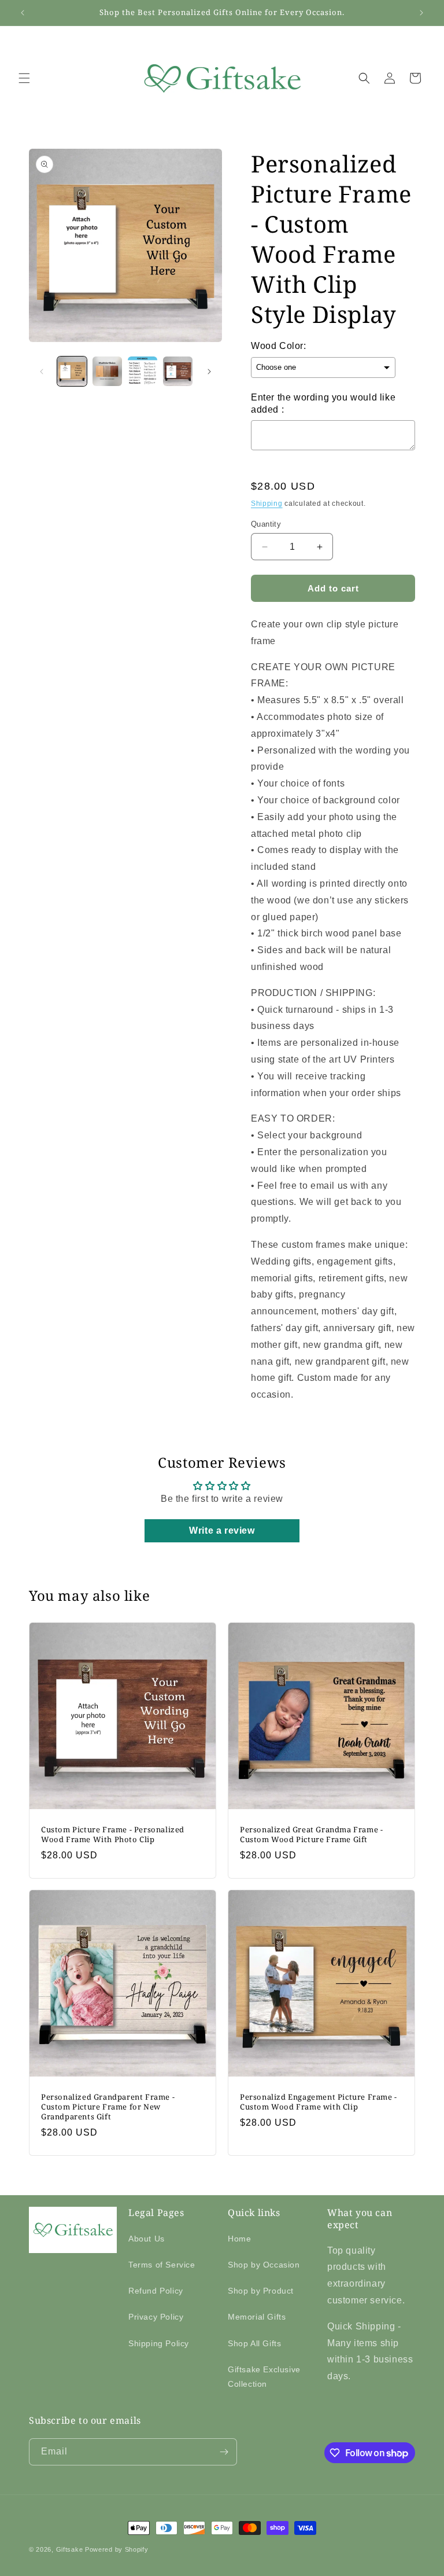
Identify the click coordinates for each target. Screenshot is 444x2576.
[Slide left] (42, 372)
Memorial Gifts (257, 2317)
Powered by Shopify (117, 2549)
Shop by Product (261, 2291)
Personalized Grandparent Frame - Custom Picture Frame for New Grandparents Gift (108, 2107)
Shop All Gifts (254, 2343)
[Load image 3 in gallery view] (143, 371)
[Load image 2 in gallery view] (107, 371)
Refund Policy (156, 2291)
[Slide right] (209, 372)
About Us (147, 2239)
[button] (24, 78)
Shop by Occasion (264, 2265)
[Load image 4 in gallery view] (178, 371)
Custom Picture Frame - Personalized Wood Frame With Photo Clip (113, 1835)
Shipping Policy (159, 2343)
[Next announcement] (421, 13)
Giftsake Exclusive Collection (264, 2377)
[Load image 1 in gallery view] (72, 371)
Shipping (267, 504)
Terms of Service (162, 2265)
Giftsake (70, 2549)
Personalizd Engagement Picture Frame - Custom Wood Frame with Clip (319, 2102)
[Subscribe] (224, 2452)
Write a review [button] (222, 1530)
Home (239, 2239)
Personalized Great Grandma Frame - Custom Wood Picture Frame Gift (311, 1835)
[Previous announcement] (23, 13)
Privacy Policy (156, 2317)
